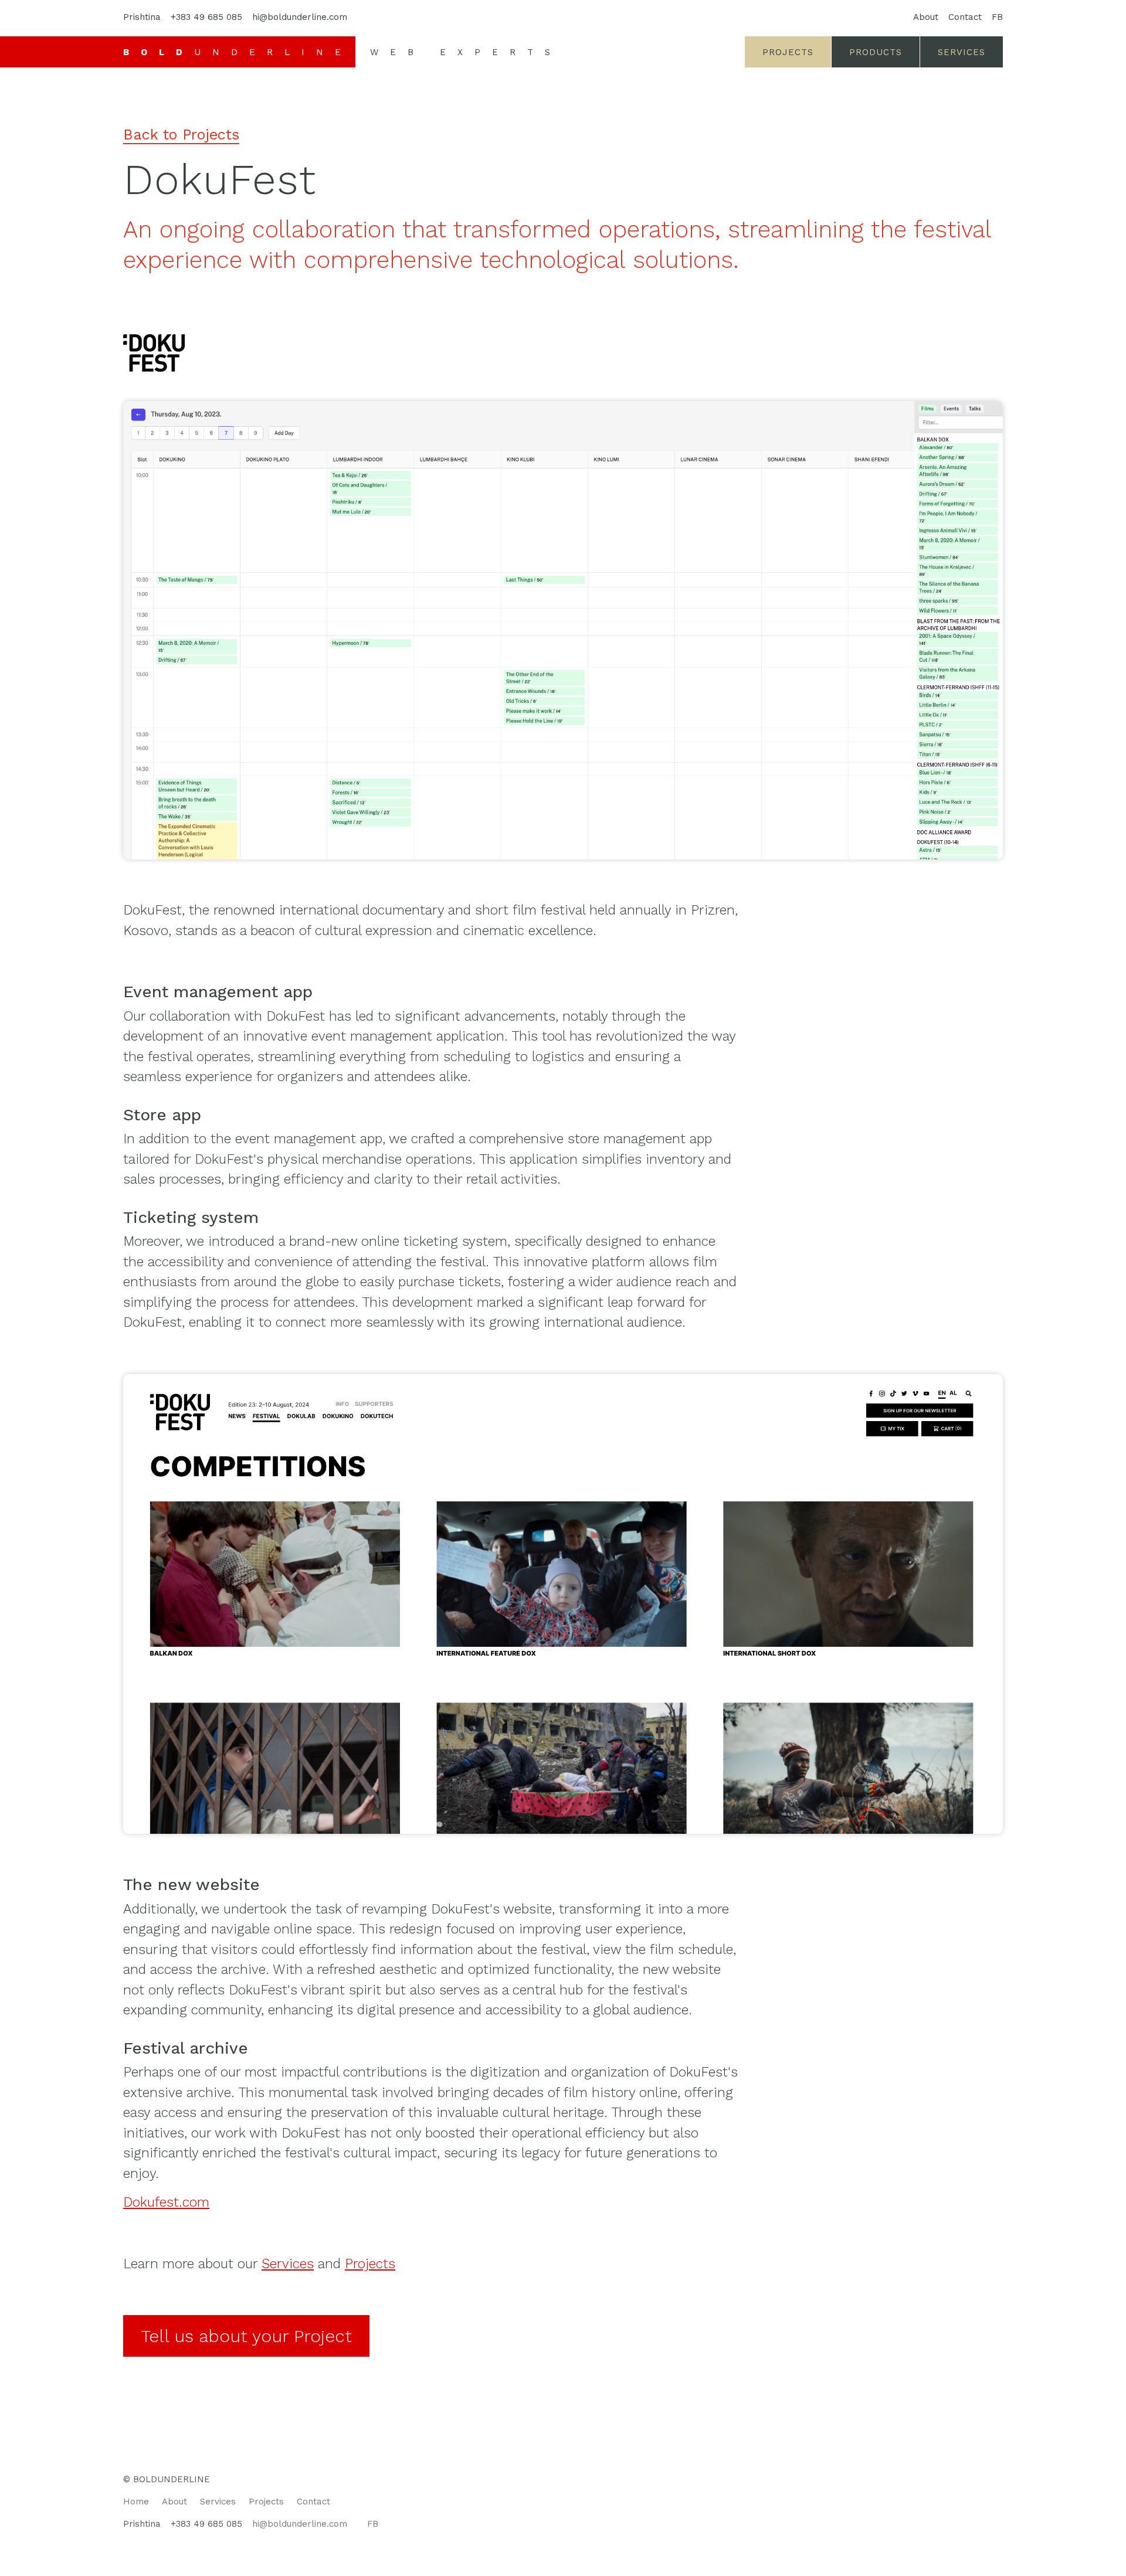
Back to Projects (181, 135)
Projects (788, 52)
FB (997, 17)
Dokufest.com (166, 2202)
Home (136, 2502)
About (926, 17)
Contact (965, 17)
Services (961, 52)
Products (876, 52)
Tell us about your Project (246, 2336)
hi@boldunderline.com (300, 17)
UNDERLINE (238, 52)
